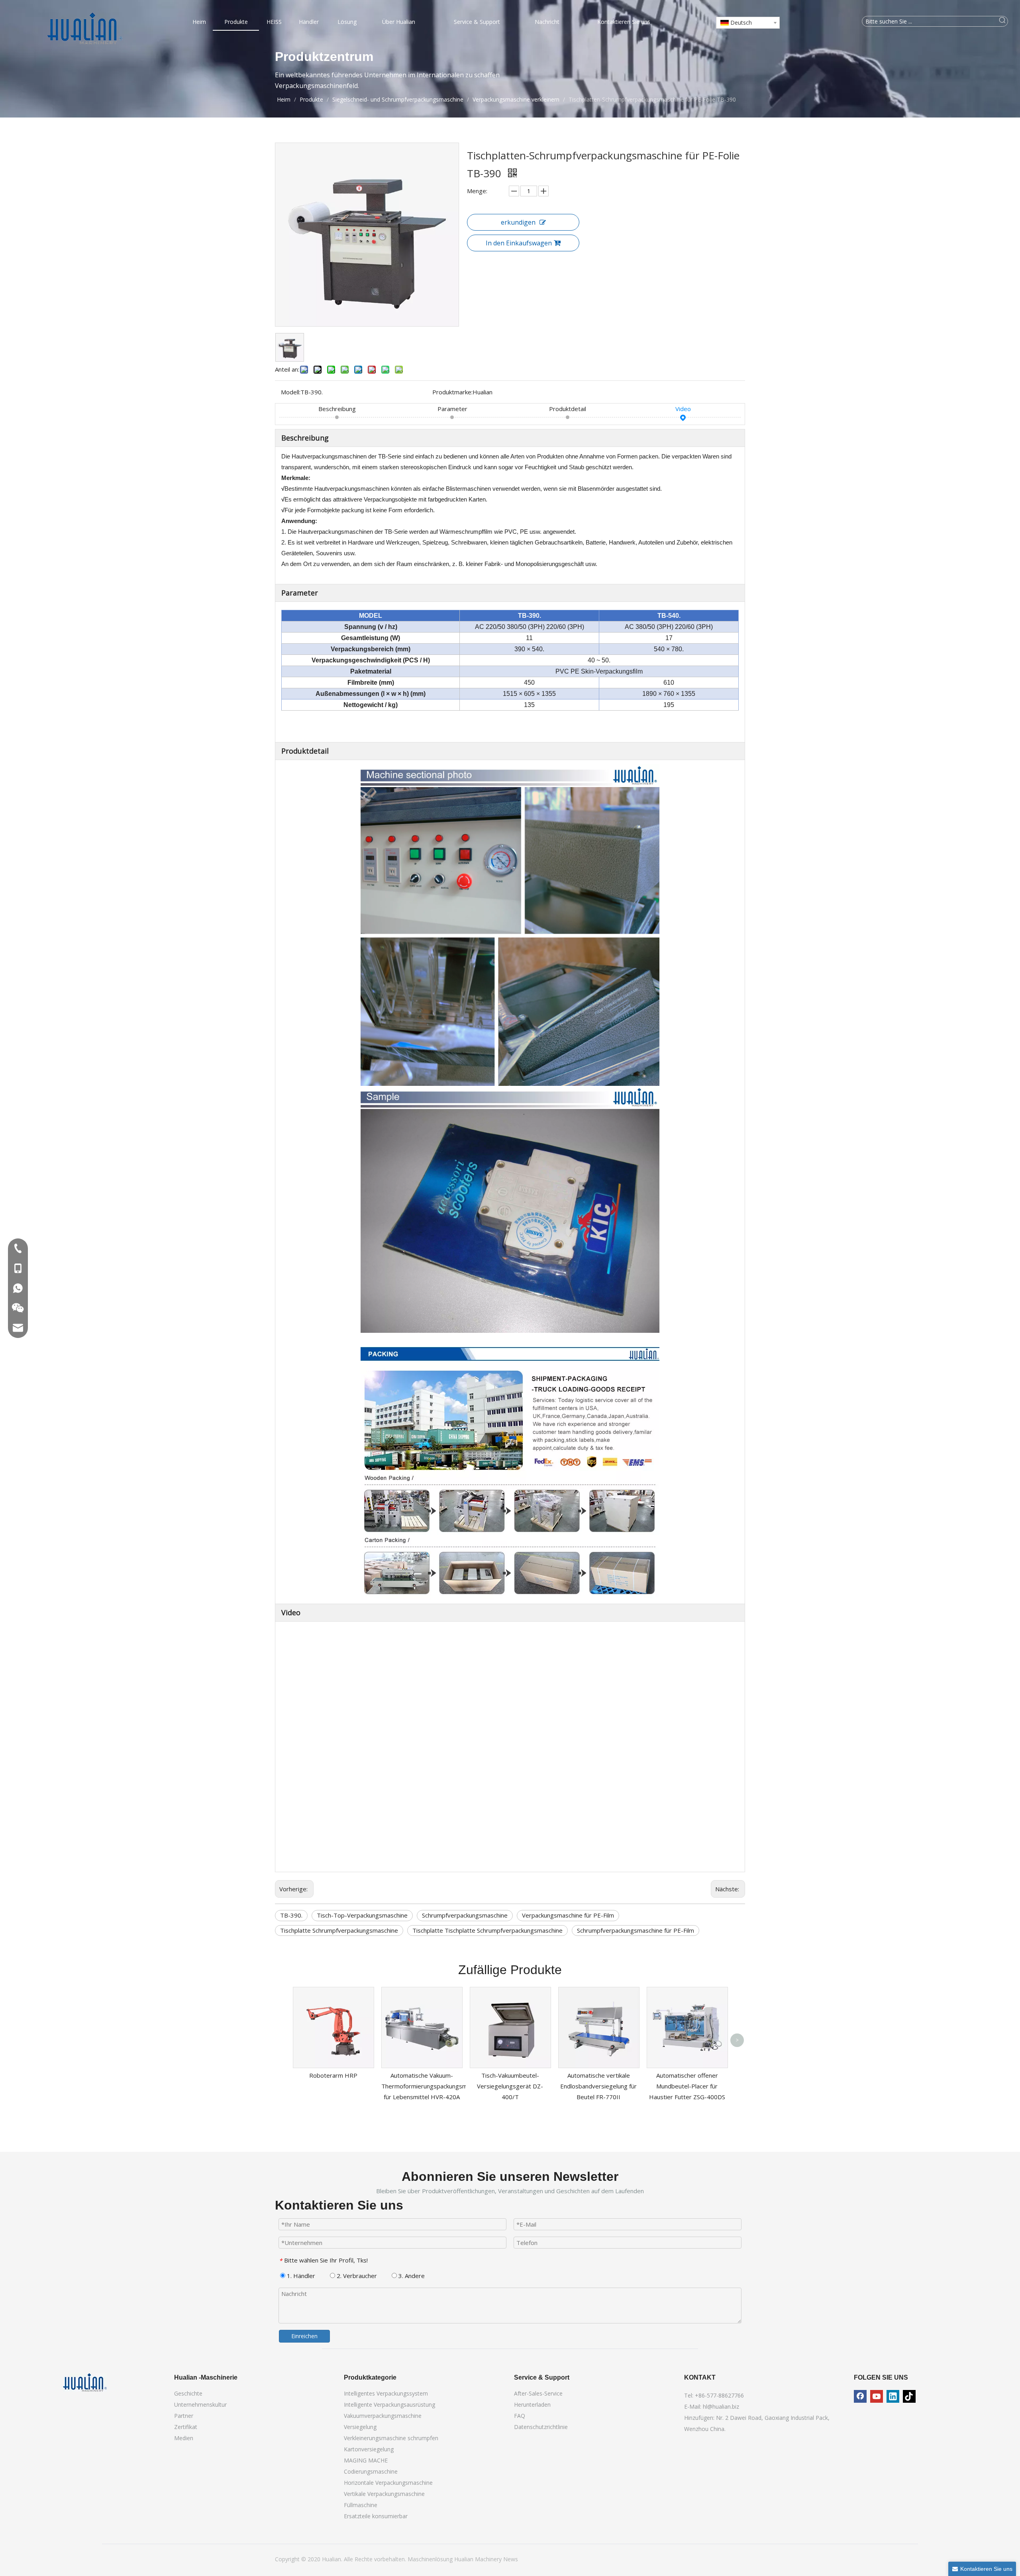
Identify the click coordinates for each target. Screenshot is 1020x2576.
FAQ (520, 2416)
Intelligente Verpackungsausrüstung (389, 2405)
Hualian (465, 2559)
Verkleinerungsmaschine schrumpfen (391, 2438)
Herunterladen (532, 2405)
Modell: (291, 392)
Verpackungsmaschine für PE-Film (568, 1915)
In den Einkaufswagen (519, 243)
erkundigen (518, 222)
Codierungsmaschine (371, 2471)
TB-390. (291, 1915)
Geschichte (188, 2393)
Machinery (489, 2559)
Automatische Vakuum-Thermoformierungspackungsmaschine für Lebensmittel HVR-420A (434, 2086)
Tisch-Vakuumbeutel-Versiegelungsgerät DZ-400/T (510, 2086)
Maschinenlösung (431, 2559)
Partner (184, 2416)
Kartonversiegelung (369, 2449)
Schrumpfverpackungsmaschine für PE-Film (636, 1930)
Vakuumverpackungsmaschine (383, 2416)
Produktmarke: (452, 392)
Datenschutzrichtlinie (541, 2427)
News (511, 2559)
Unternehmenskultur (200, 2405)
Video (683, 409)
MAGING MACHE (366, 2460)
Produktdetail (568, 409)
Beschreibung (337, 409)
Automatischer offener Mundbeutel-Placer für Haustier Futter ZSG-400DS (687, 2086)
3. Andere (411, 2276)
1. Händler (300, 2276)
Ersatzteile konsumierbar (376, 2516)
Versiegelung (360, 2427)
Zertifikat (186, 2427)
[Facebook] (860, 2396)
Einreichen (304, 2336)
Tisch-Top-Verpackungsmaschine (362, 1915)
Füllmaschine (361, 2505)
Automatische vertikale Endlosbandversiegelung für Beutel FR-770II (598, 2086)
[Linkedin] (893, 2396)
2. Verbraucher (356, 2276)
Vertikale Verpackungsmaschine (384, 2494)
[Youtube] (877, 2396)
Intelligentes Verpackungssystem (386, 2393)
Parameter (452, 409)
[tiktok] (909, 2396)
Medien (184, 2438)
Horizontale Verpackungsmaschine (388, 2483)
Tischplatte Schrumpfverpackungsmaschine (339, 1930)
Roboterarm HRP (333, 2075)
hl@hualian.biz (721, 2407)
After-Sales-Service (538, 2393)
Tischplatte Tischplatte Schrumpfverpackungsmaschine (487, 1930)
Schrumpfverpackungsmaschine (465, 1915)
